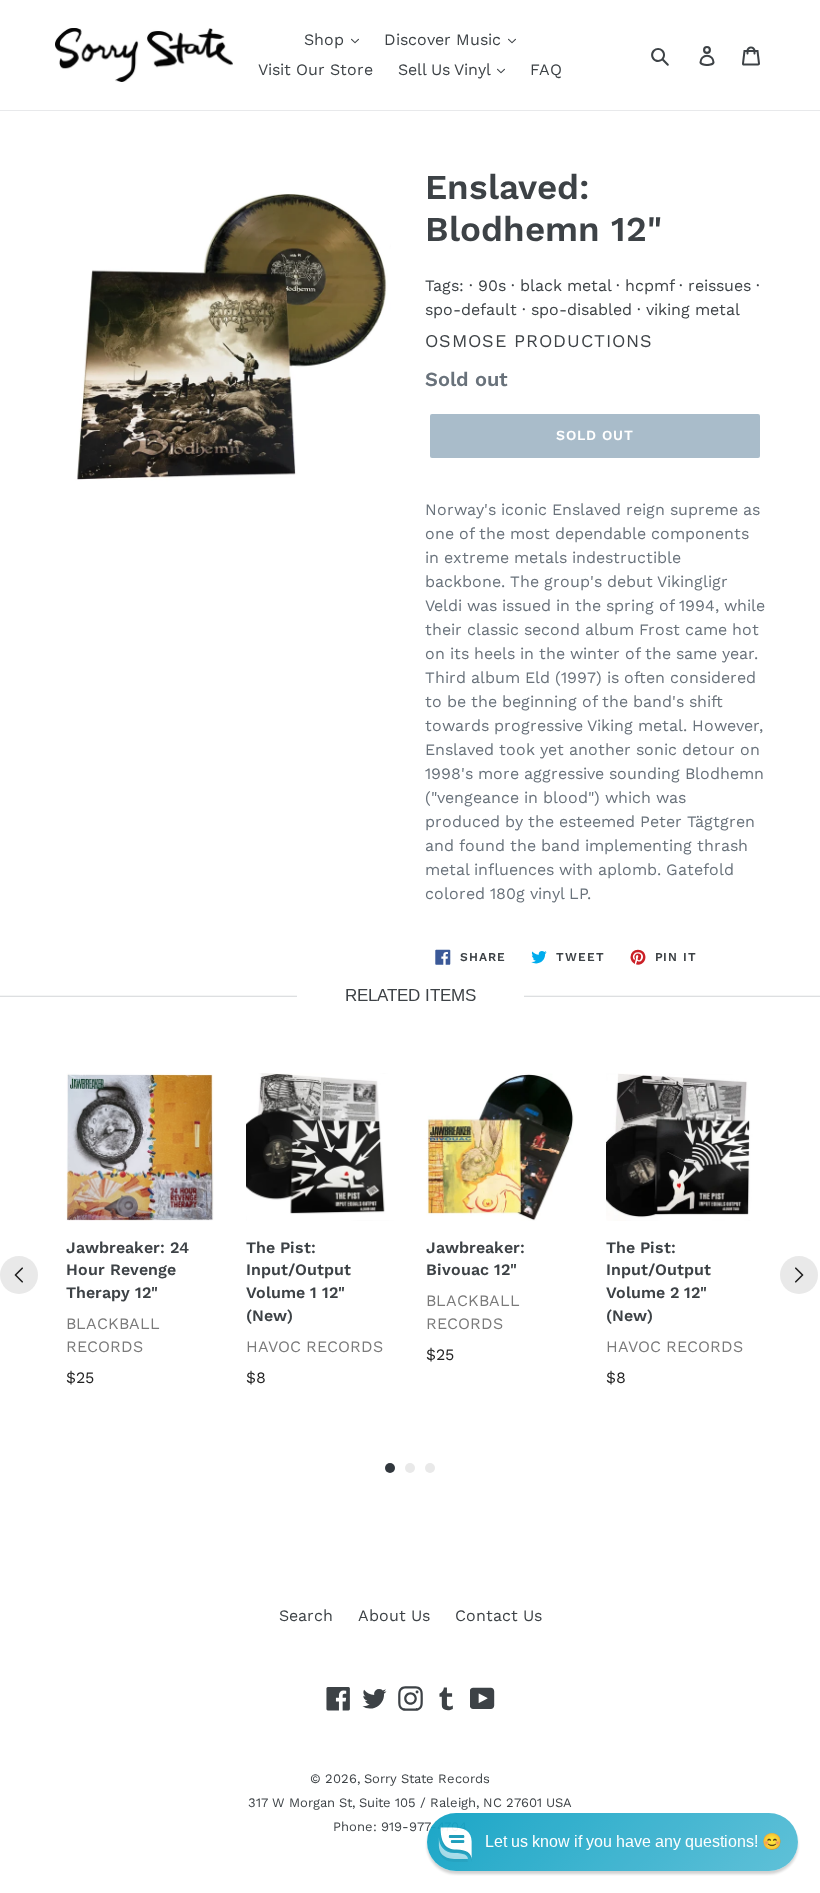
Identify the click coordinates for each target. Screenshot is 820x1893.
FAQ (546, 69)
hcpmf (649, 285)
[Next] (799, 1275)
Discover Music (445, 39)
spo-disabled (581, 309)
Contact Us (498, 1615)
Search (306, 1615)
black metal (565, 285)
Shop (326, 39)
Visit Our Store (315, 69)
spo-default (471, 309)
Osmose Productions (539, 340)
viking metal (693, 309)
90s (492, 285)
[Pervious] (19, 1275)
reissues (719, 285)
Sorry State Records (427, 1778)
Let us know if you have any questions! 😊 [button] (633, 1841)
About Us (394, 1615)
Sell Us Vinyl (446, 69)
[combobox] (682, 55)
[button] (612, 1842)
